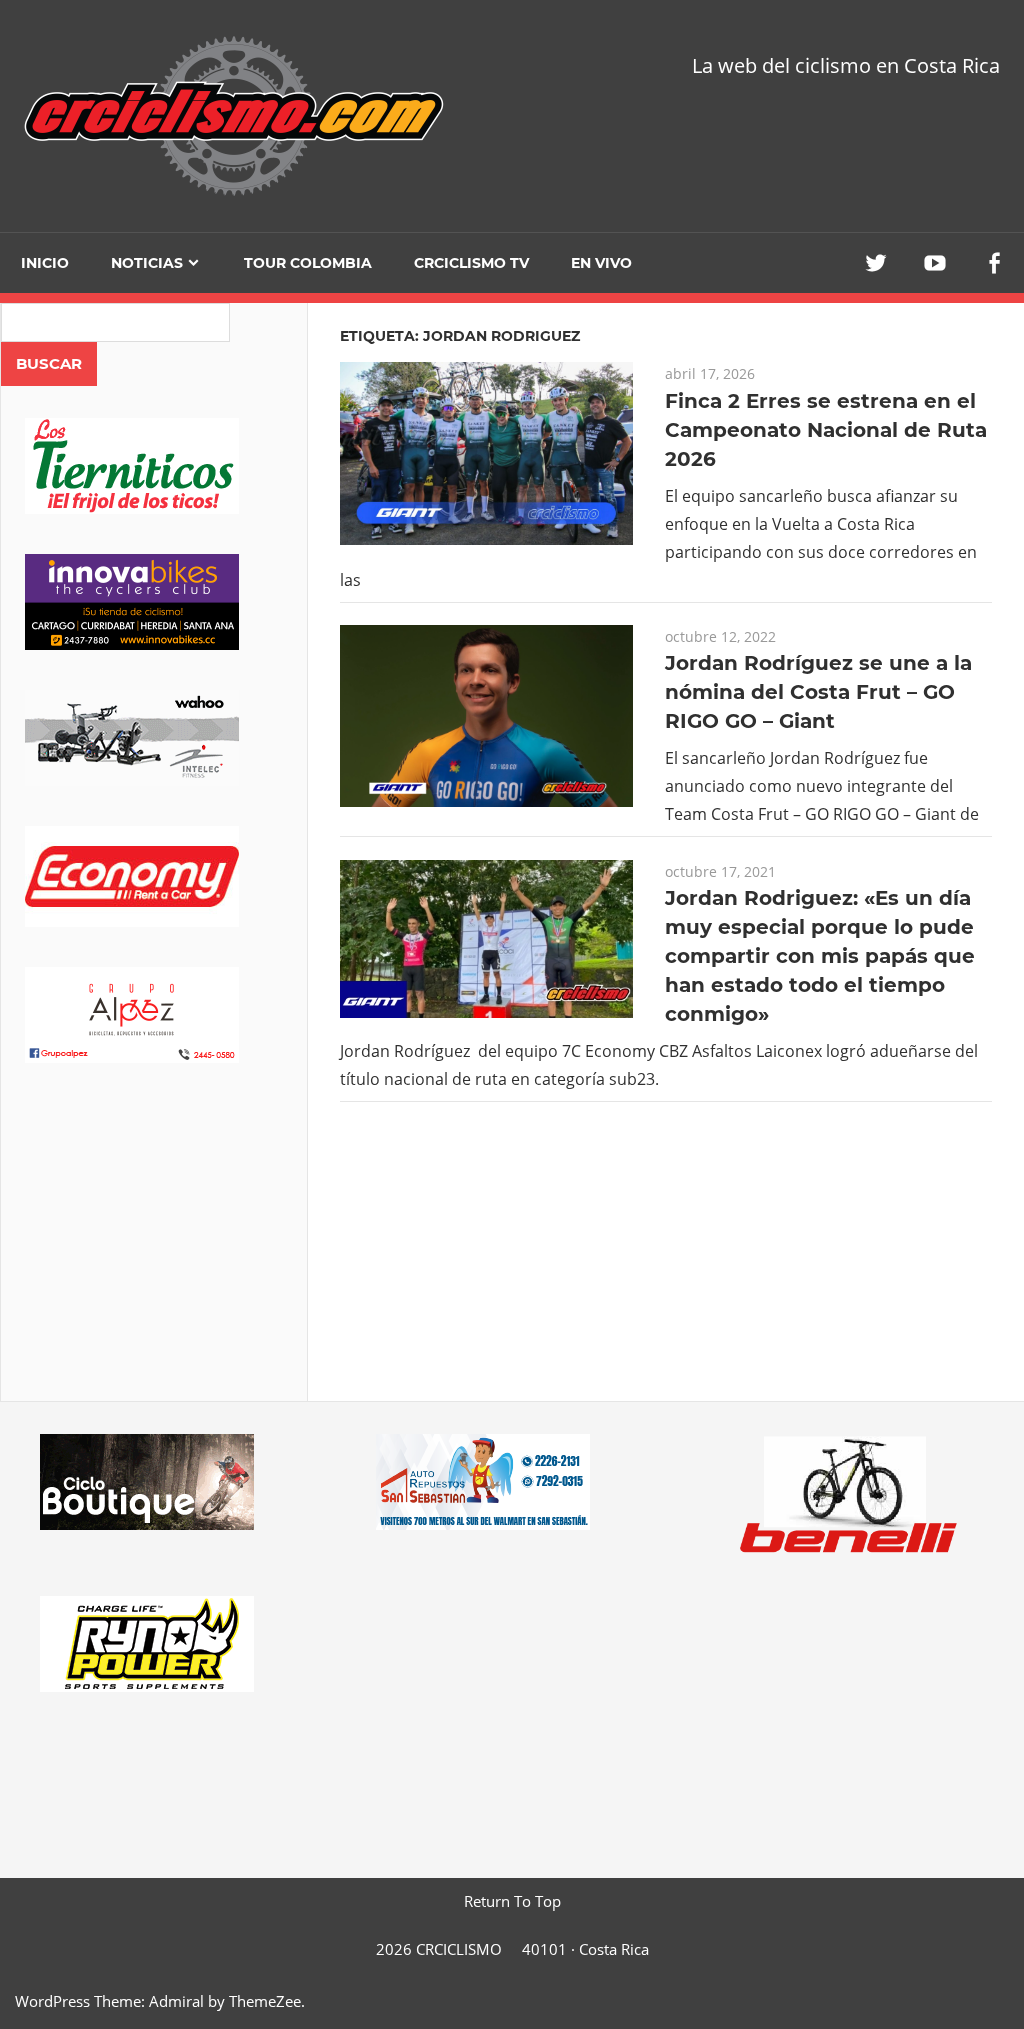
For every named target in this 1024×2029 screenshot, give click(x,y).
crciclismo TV (471, 263)
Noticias (147, 263)
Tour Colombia (308, 263)
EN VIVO (601, 263)
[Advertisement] (154, 1260)
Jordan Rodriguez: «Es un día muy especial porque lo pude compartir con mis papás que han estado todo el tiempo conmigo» (820, 956)
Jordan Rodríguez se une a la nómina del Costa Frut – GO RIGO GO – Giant (818, 692)
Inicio (45, 263)
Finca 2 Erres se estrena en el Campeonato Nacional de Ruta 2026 (826, 430)
